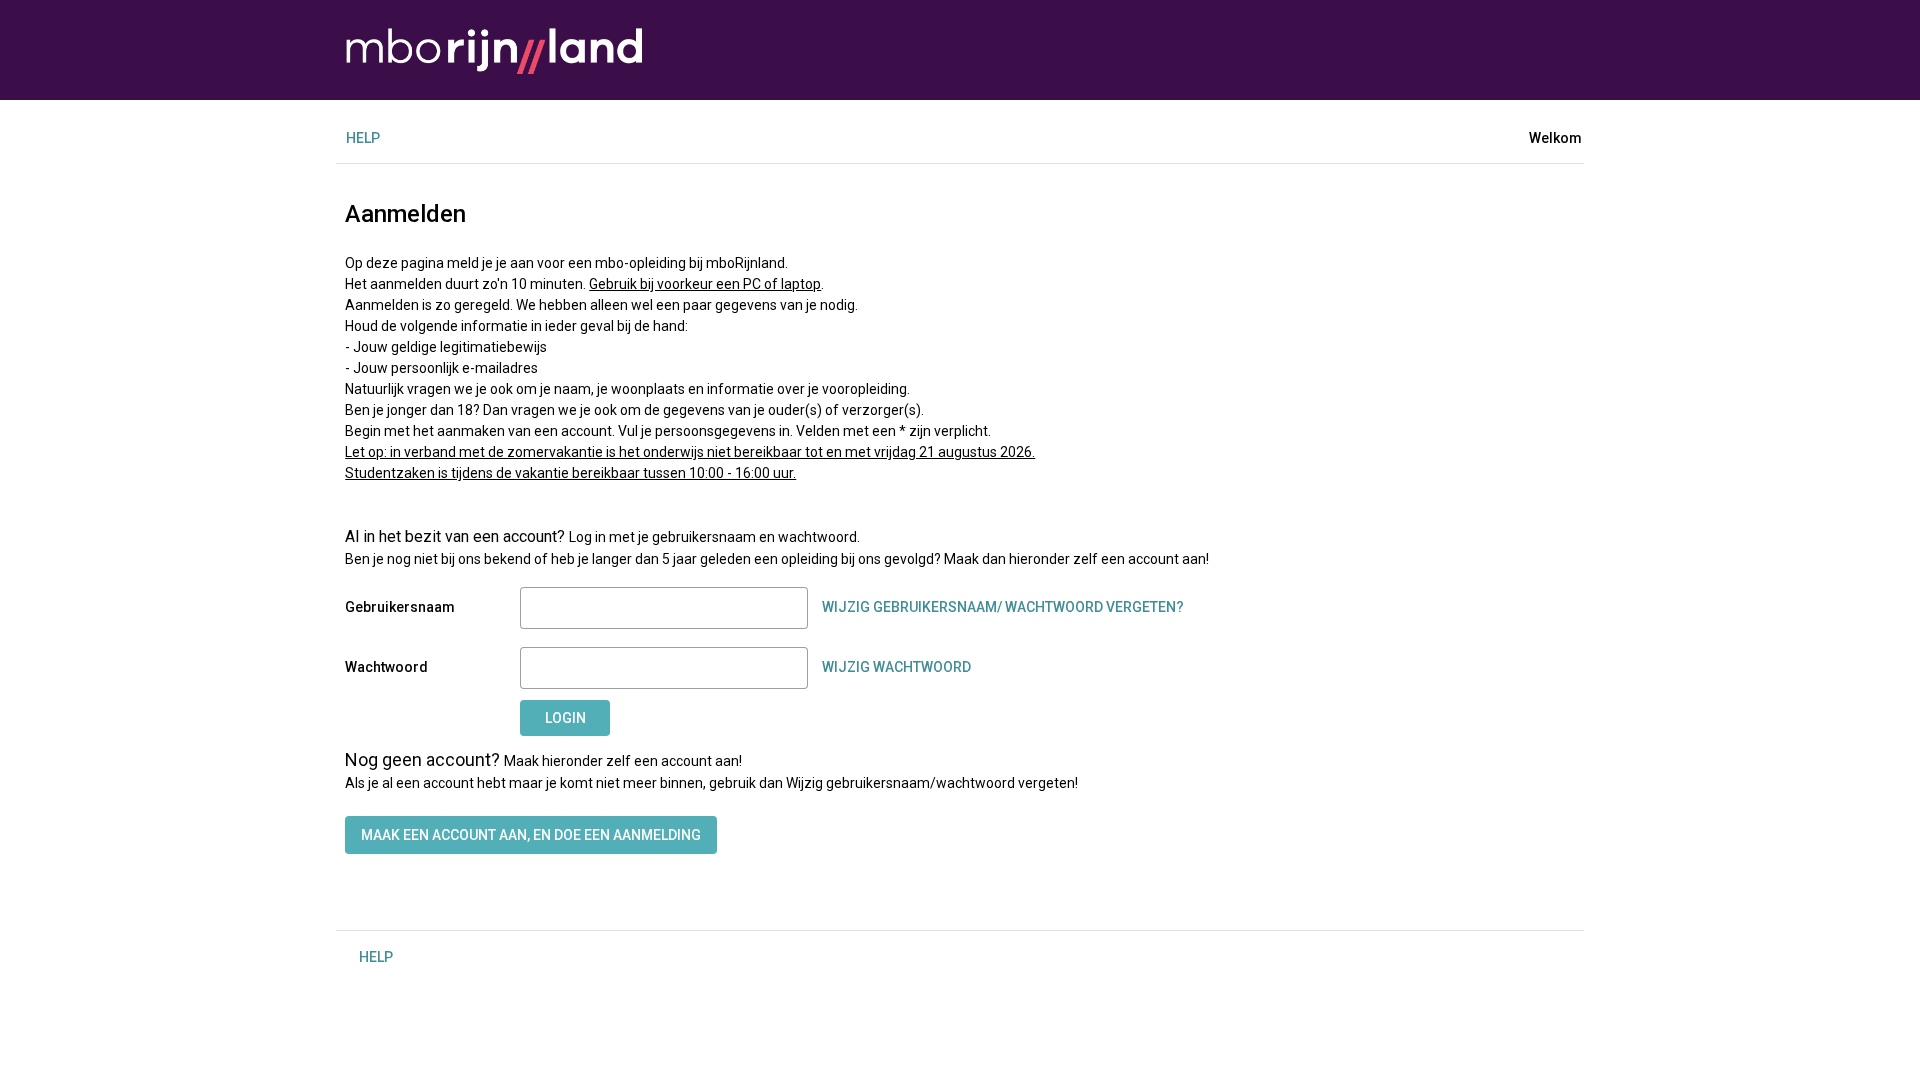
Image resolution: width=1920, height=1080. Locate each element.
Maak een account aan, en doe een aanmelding (531, 835)
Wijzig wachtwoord (896, 667)
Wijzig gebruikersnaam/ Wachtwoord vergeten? (1003, 607)
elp (363, 138)
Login (565, 718)
